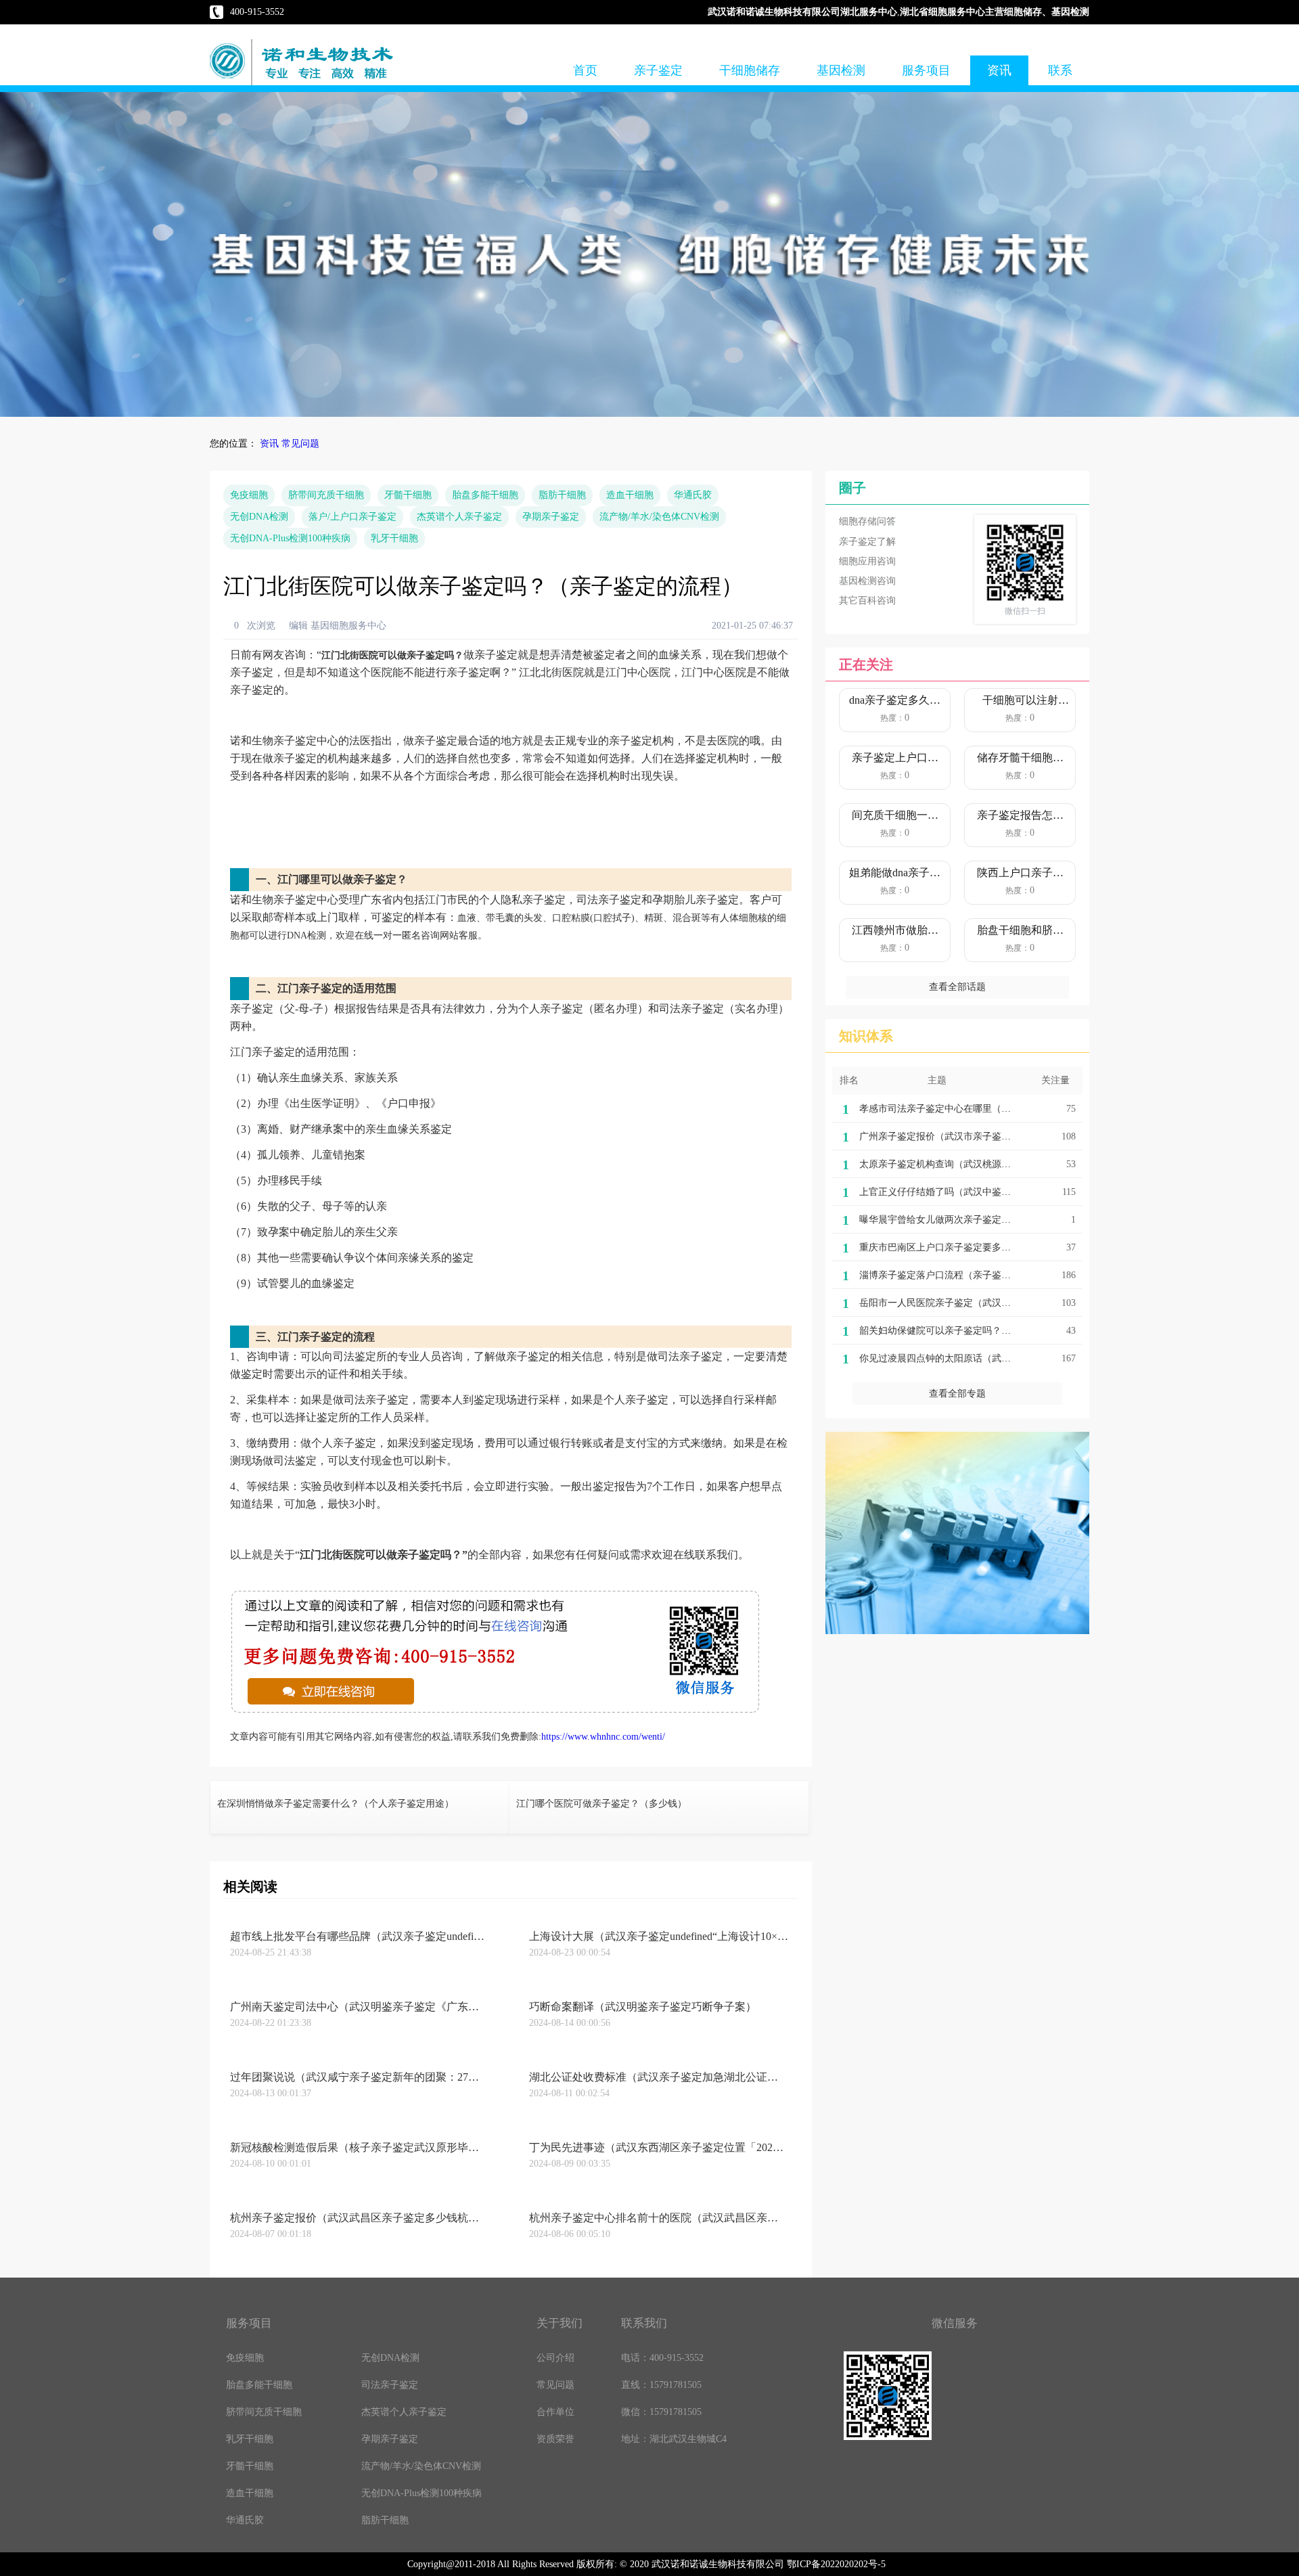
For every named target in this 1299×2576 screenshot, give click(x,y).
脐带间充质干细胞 (326, 495)
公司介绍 (555, 2358)
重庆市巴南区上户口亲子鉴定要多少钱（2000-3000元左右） (984, 1247)
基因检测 (841, 70)
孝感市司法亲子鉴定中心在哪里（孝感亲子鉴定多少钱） (978, 1109)
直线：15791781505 (661, 2385)
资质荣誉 (555, 2439)
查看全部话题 (957, 987)
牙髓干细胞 (408, 495)
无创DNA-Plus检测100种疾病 (290, 538)
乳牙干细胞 (394, 538)
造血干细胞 (630, 495)
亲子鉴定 (658, 70)
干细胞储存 (750, 70)
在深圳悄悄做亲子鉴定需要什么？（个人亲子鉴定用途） (336, 1804)
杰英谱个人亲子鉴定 (459, 517)
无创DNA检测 (259, 517)
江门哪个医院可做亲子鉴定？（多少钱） (601, 1804)
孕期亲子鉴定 (551, 517)
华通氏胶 (693, 495)
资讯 (999, 70)
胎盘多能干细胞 (485, 495)
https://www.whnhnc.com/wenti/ (603, 1737)
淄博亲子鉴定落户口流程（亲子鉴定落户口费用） (963, 1275)
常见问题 (300, 444)
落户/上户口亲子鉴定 (352, 517)
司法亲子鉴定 (390, 2385)
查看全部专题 (957, 1394)
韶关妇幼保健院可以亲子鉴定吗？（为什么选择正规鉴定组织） (992, 1331)
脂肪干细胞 (562, 495)
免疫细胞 (249, 495)
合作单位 (555, 2412)
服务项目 (926, 70)
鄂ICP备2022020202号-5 (836, 2564)
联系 (1060, 70)
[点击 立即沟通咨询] (496, 1712)
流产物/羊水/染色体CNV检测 (659, 517)
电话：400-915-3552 (662, 2358)
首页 (585, 70)
